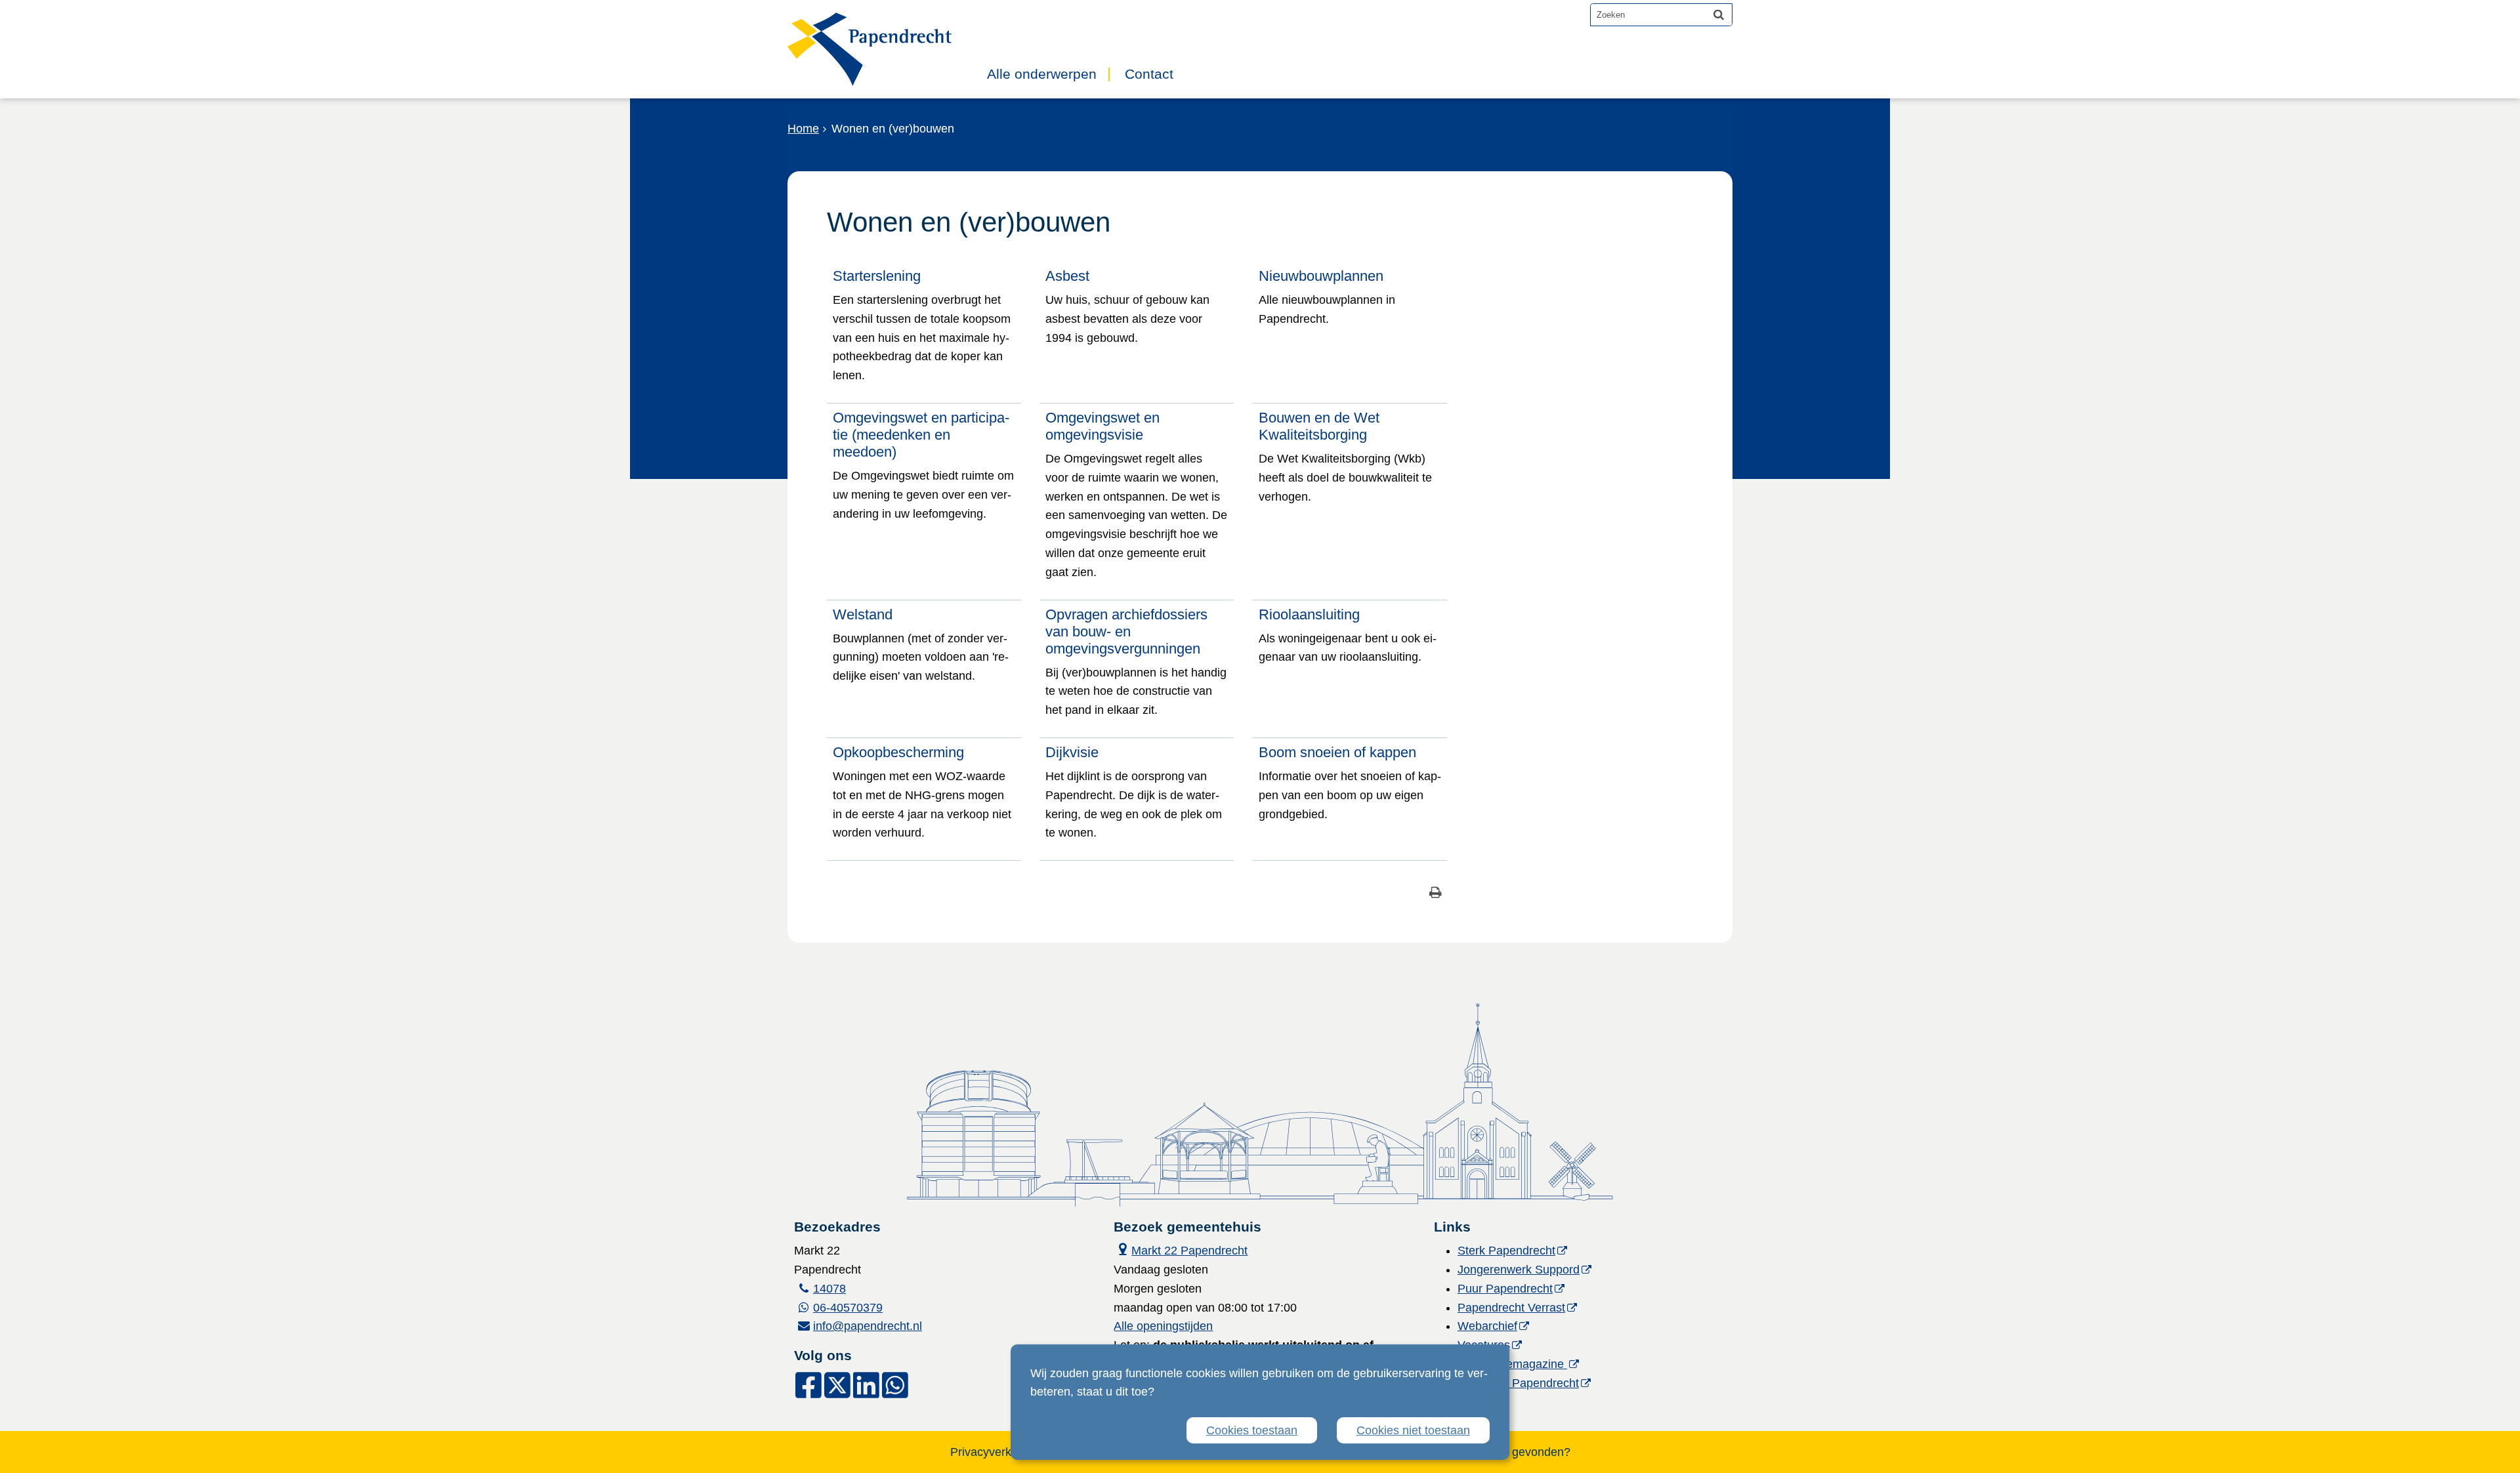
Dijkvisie (1072, 752)
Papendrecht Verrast (1511, 1308)
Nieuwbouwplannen (1321, 276)
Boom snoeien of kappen (1337, 752)
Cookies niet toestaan (1413, 1430)
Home (803, 129)
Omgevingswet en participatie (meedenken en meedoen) (921, 435)
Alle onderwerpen (1042, 74)
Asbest (1067, 276)
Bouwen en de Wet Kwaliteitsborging (1319, 426)
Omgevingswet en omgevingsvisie (1102, 426)
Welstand (863, 614)
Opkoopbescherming (898, 752)
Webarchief (1487, 1326)
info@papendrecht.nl (868, 1326)
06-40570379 (848, 1308)
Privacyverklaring (995, 1452)
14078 (829, 1289)
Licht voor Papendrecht (1518, 1383)
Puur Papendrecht (1505, 1289)
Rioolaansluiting (1309, 614)
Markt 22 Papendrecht (1181, 1249)
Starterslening (877, 276)
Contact (1149, 74)
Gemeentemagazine (1512, 1364)
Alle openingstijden (1163, 1326)
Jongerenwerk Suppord (1519, 1270)
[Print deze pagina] (1436, 894)
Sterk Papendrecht (1506, 1251)
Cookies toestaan (1252, 1430)
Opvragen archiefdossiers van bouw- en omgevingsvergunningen (1126, 632)
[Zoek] (1719, 14)
